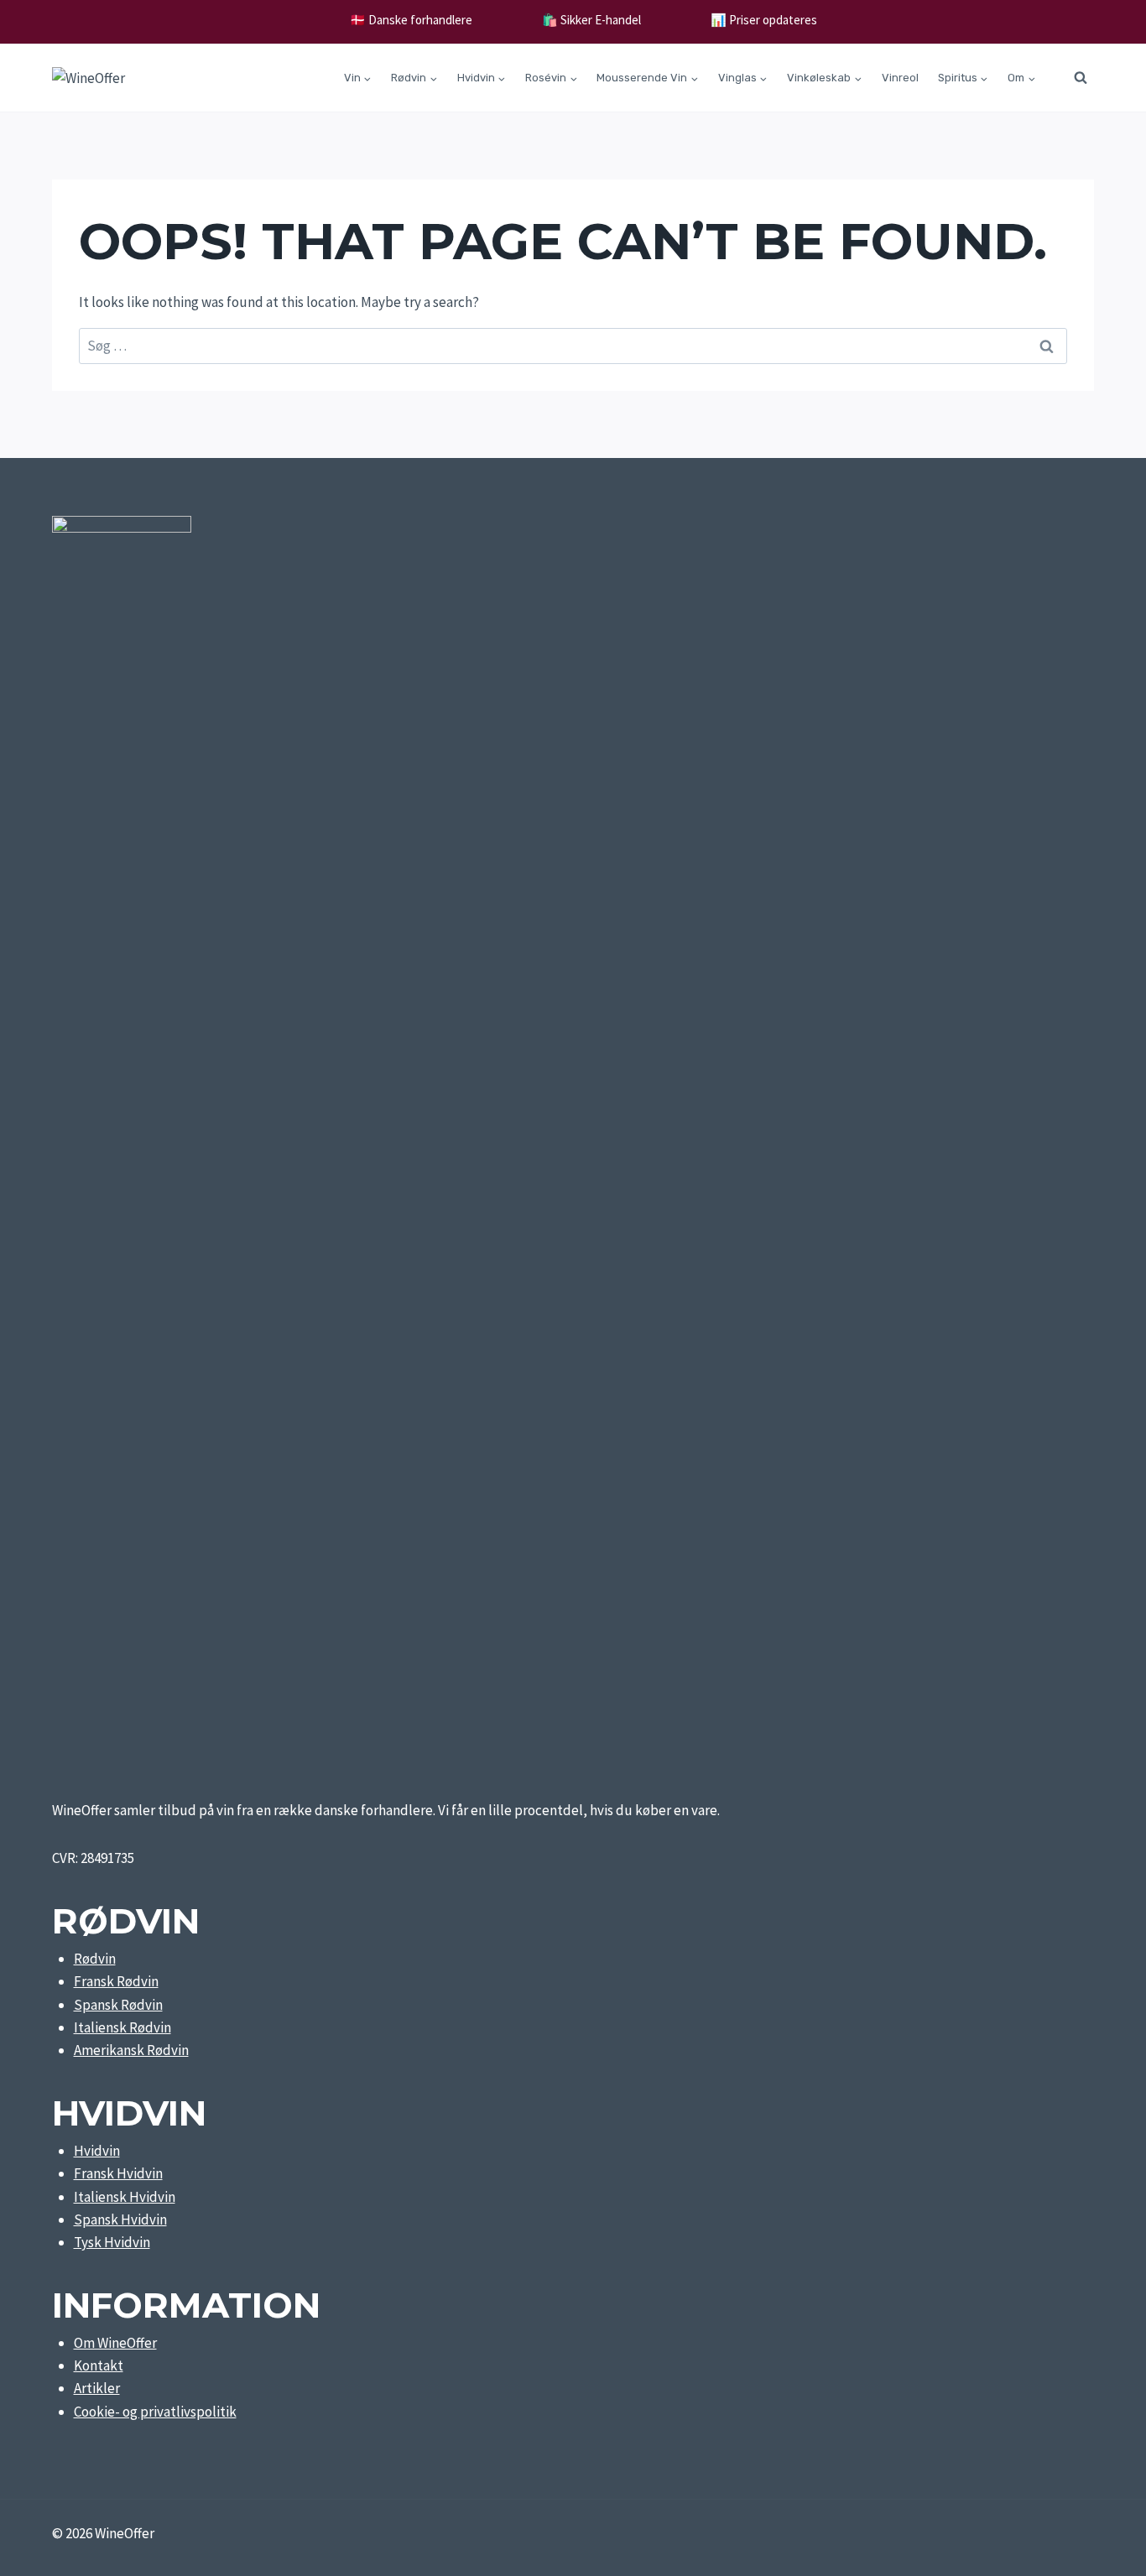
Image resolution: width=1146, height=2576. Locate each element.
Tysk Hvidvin (112, 2242)
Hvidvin (97, 2151)
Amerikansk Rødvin (131, 2050)
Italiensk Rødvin (122, 2027)
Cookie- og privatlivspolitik (155, 2412)
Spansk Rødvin (118, 2005)
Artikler (97, 2388)
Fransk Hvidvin (118, 2173)
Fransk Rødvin (116, 1981)
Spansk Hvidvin (120, 2220)
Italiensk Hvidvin (125, 2197)
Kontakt (99, 2365)
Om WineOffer (115, 2343)
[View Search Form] (1081, 78)
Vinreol (900, 78)
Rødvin (95, 1959)
